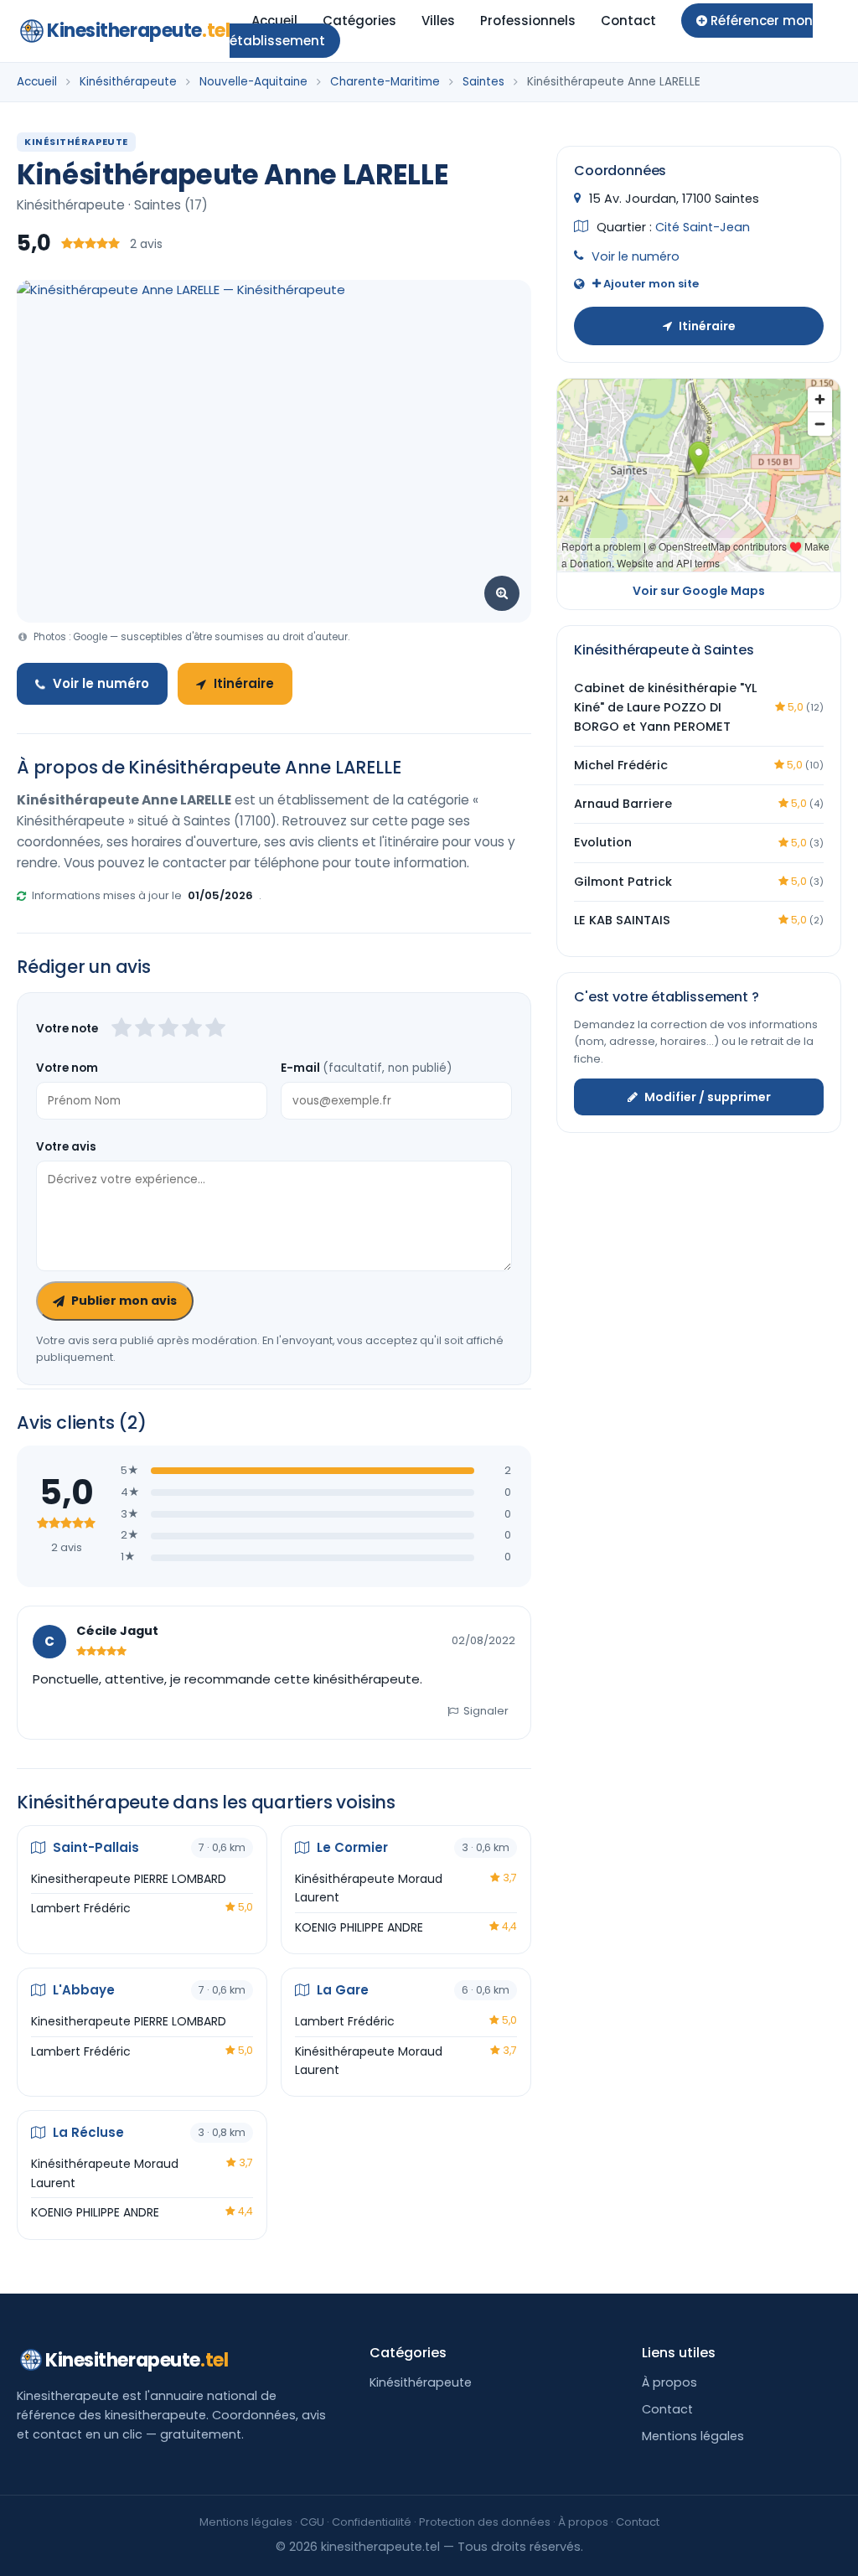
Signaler (486, 1711)
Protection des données (485, 2522)
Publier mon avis (124, 1301)
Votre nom (67, 1068)
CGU (312, 2522)
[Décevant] (121, 1029)
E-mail (366, 1068)
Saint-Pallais (94, 1847)
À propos (669, 2382)
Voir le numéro (101, 683)
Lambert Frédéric (81, 1908)
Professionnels (528, 21)
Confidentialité (372, 2522)
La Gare (341, 1990)
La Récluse (87, 2132)
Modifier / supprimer (708, 1097)
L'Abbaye (82, 1990)
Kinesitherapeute (138, 31)
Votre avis (66, 1147)
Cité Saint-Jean (703, 227)
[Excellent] (215, 1029)
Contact (628, 21)
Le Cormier (351, 1847)
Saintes (483, 82)
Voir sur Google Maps (699, 591)
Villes (438, 21)
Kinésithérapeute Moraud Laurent (369, 1888)
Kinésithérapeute (128, 82)
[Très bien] (192, 1029)
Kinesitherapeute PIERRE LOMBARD (129, 1879)
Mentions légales (693, 2436)
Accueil (274, 21)
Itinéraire (244, 683)
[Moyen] (145, 1029)
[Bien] (168, 1029)
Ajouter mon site (650, 284)
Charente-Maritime (385, 82)
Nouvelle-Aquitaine (253, 82)
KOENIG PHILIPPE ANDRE (359, 1927)
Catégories (359, 21)
